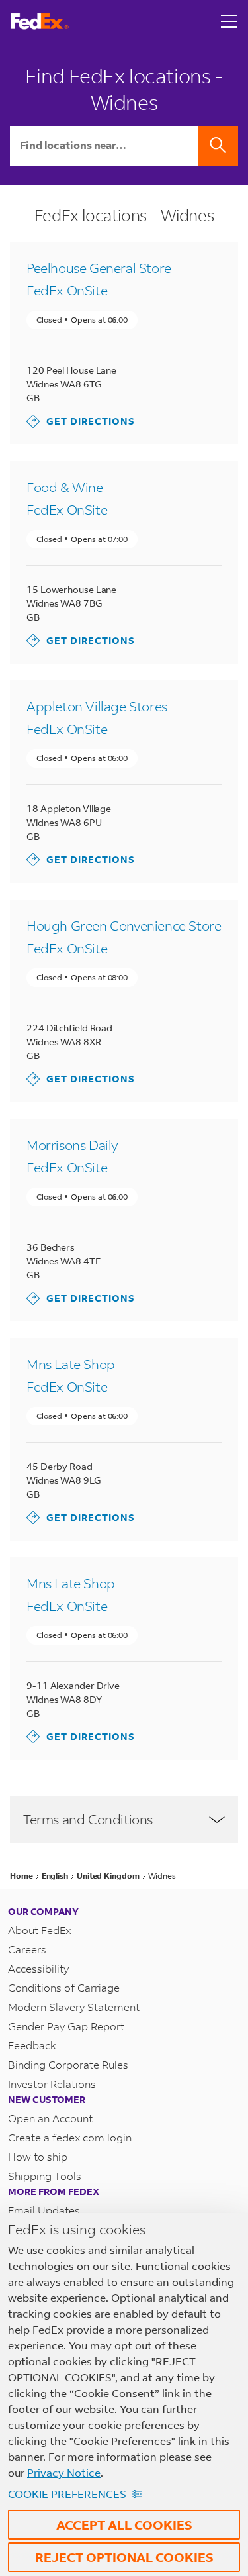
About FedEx (40, 1930)
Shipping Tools (45, 2176)
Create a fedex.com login (70, 2137)
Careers (27, 1949)
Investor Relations (52, 2084)
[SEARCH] (218, 146)
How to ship (38, 2156)
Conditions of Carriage (64, 1987)
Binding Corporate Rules (68, 2064)
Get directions (81, 421)
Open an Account (50, 2118)
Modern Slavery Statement (74, 2007)
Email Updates (44, 2210)
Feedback (32, 2045)
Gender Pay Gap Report (66, 2026)
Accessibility (38, 1968)
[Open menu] (229, 21)
